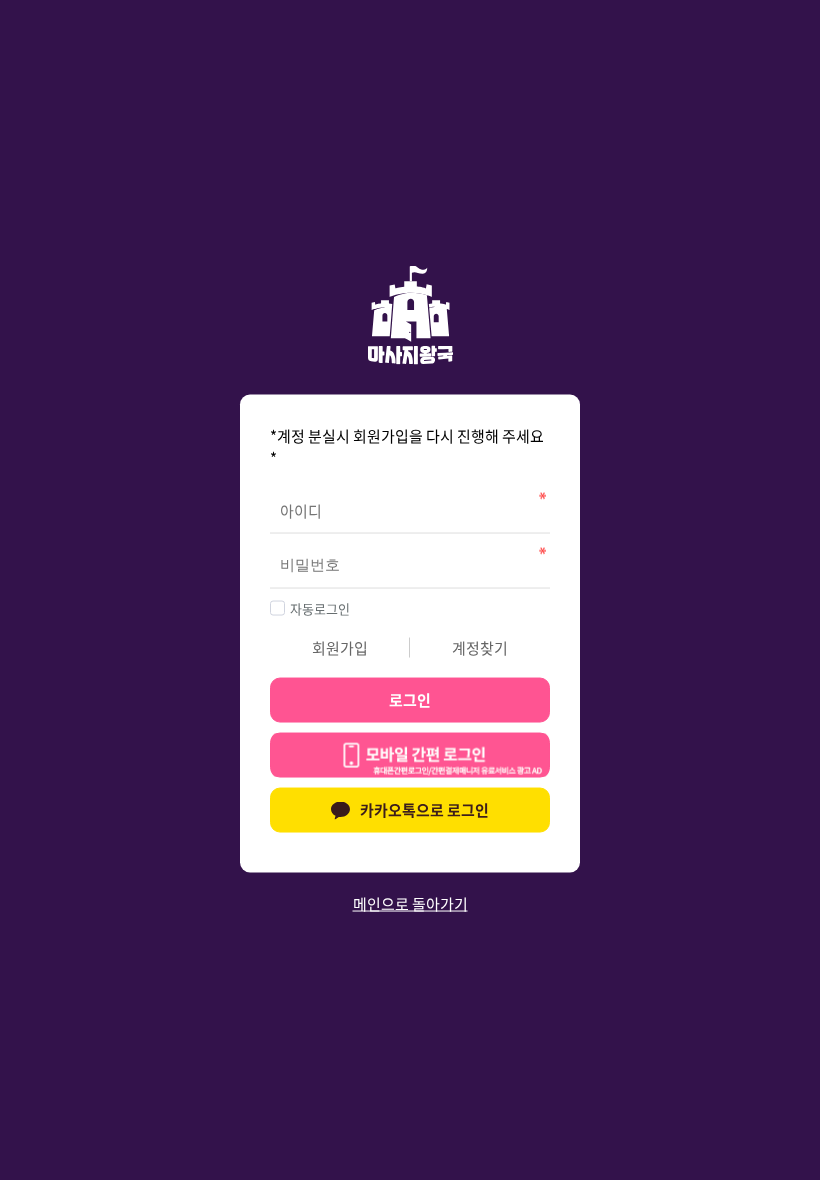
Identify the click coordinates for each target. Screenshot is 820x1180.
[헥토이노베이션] (410, 758)
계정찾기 (480, 647)
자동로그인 (320, 607)
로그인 (410, 700)
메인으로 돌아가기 (410, 903)
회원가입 (340, 647)
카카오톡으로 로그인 (424, 810)
